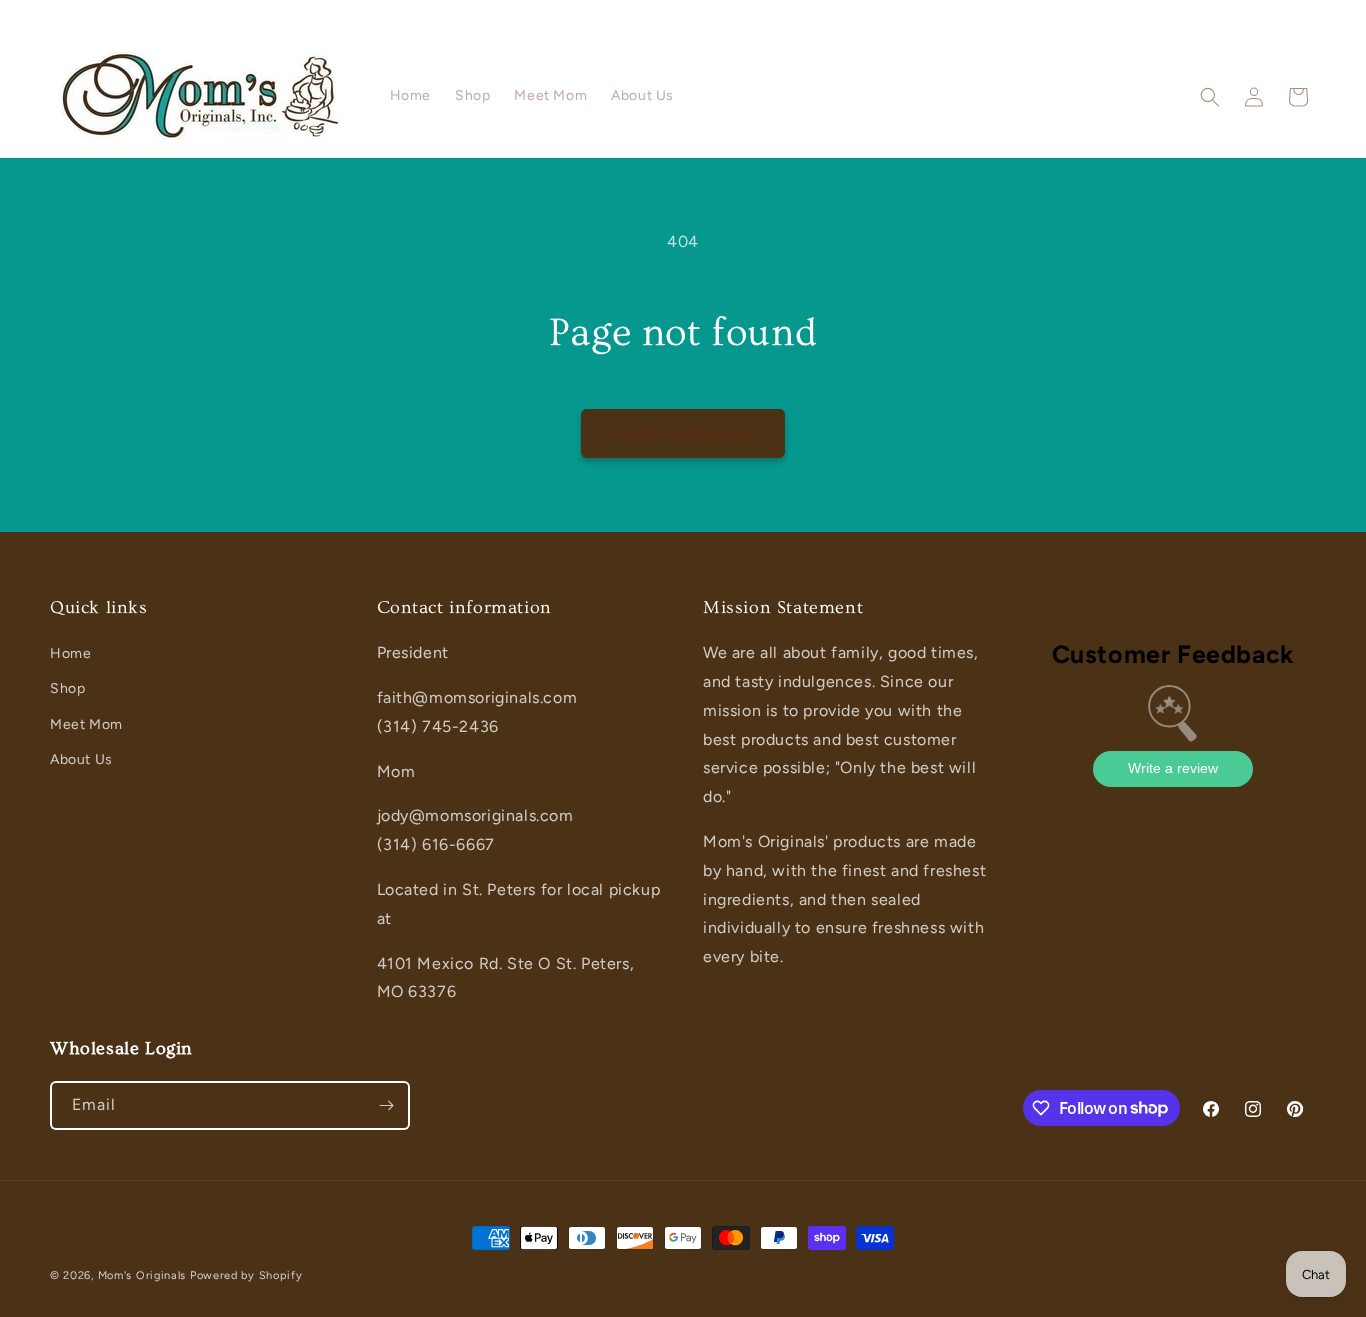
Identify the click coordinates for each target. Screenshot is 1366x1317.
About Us (81, 759)
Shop (67, 688)
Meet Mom (86, 724)
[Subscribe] (386, 1105)
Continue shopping (683, 433)
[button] (1210, 97)
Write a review (1173, 768)
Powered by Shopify (246, 1275)
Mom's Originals (142, 1275)
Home (70, 653)
